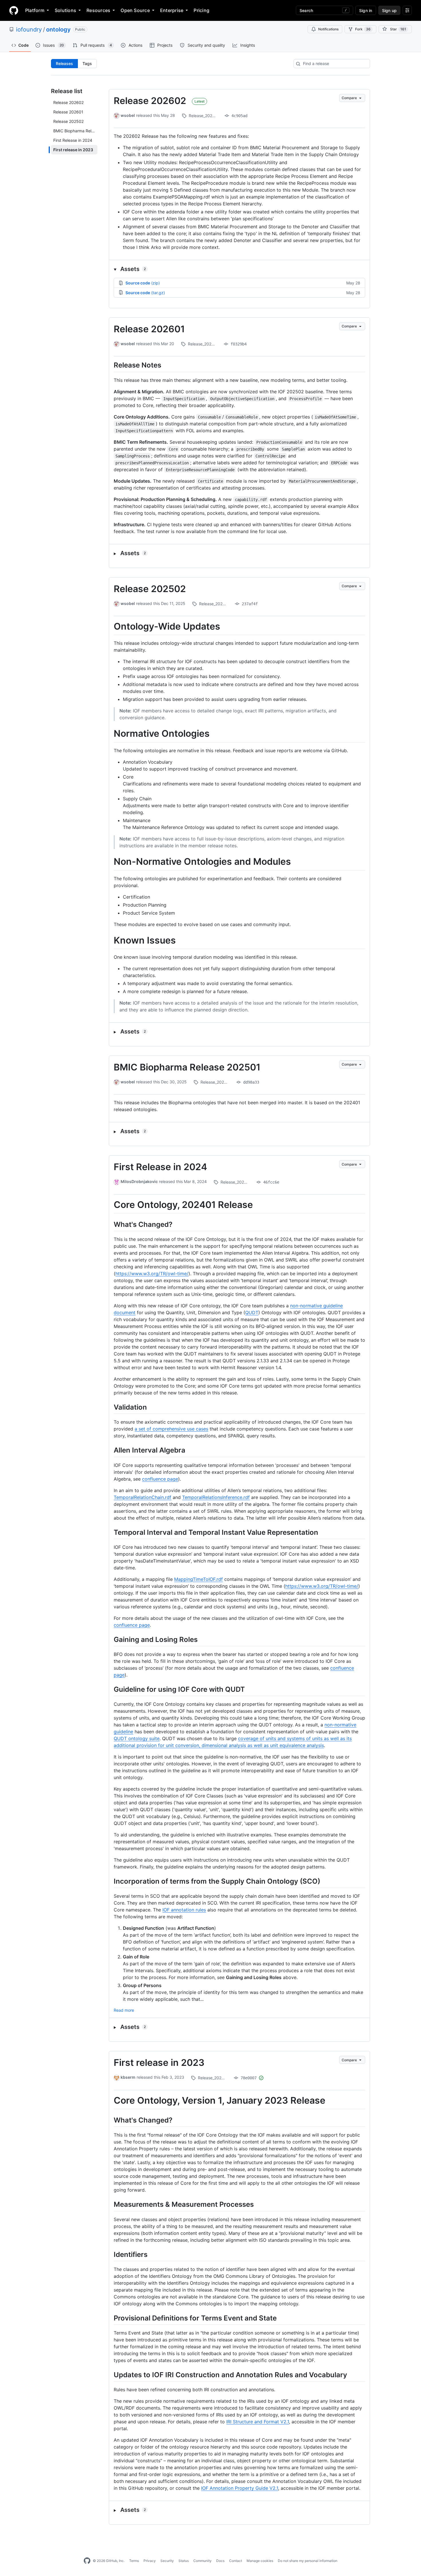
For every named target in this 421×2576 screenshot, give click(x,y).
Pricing (201, 10)
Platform (35, 10)
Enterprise (172, 10)
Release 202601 (149, 329)
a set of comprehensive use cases (171, 1429)
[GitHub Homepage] (87, 2561)
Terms (134, 2561)
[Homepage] (14, 10)
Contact (236, 2561)
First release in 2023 (159, 2063)
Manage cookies (260, 2561)
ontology (58, 30)
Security (167, 2561)
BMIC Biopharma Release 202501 (187, 1067)
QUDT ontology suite (137, 1738)
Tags (87, 63)
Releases (64, 63)
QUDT (252, 1312)
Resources (98, 10)
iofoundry (29, 30)
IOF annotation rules (184, 1910)
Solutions (65, 10)
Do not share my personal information (308, 2561)
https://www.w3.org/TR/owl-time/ (152, 1274)
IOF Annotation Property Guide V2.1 (240, 2488)
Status (184, 2561)
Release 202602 (150, 101)
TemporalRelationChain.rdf (142, 1497)
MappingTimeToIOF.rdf (198, 1579)
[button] (239, 269)
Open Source (135, 10)
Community (202, 2561)
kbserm (128, 2077)
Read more (124, 2010)
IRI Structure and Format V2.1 (258, 2422)
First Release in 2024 (160, 1167)
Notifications (328, 29)
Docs (220, 2561)
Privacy (150, 2561)
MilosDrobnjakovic (139, 1181)
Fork (363, 29)
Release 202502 (150, 589)
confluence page (160, 1479)
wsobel (128, 115)
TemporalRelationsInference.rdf (216, 1497)
